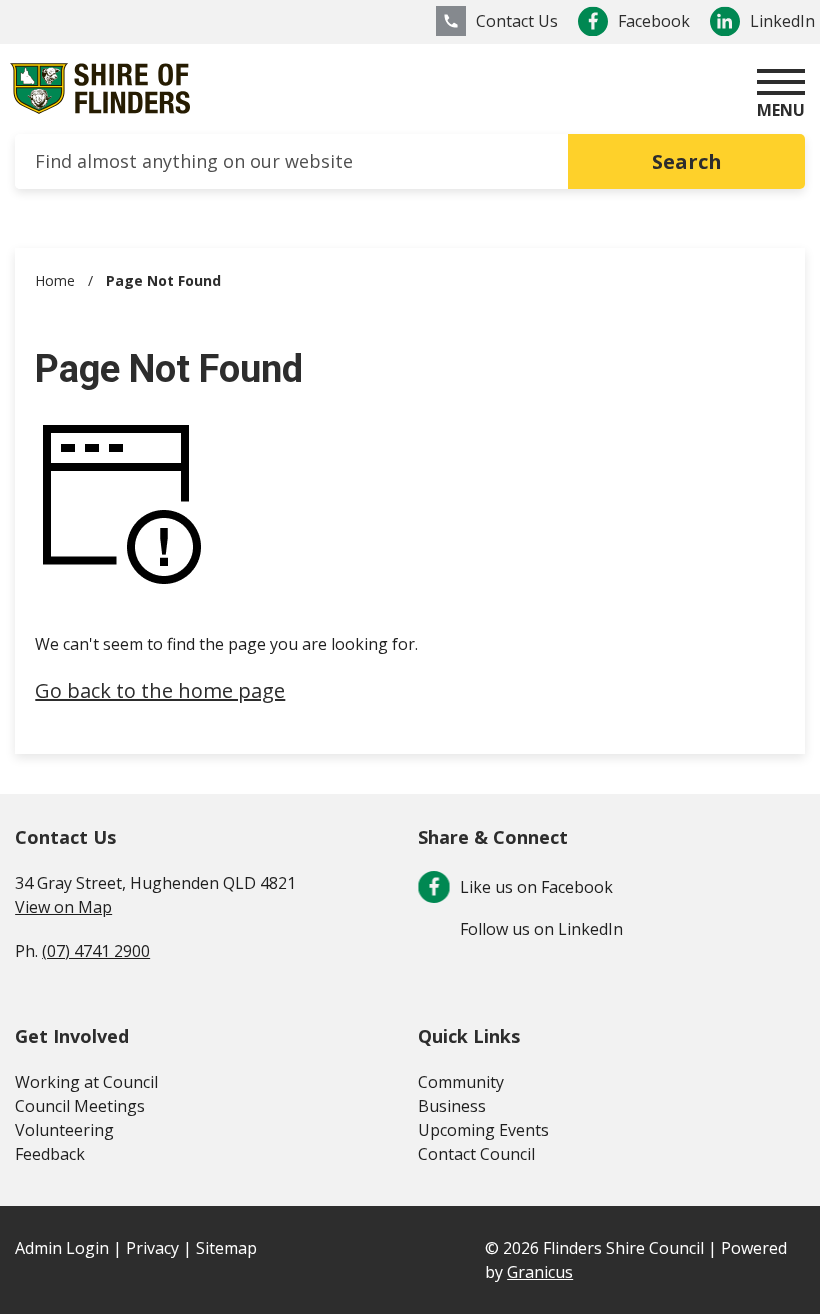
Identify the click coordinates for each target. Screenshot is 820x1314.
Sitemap (226, 1248)
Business (452, 1106)
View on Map (63, 907)
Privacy (152, 1248)
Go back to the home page (160, 690)
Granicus (540, 1272)
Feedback (50, 1154)
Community (461, 1082)
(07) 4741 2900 (96, 951)
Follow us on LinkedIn (541, 929)
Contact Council (476, 1154)
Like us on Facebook (536, 887)
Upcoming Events (483, 1130)
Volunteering (64, 1130)
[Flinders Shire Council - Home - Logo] (100, 89)
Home (55, 280)
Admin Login (62, 1248)
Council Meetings (80, 1106)
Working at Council (86, 1082)
